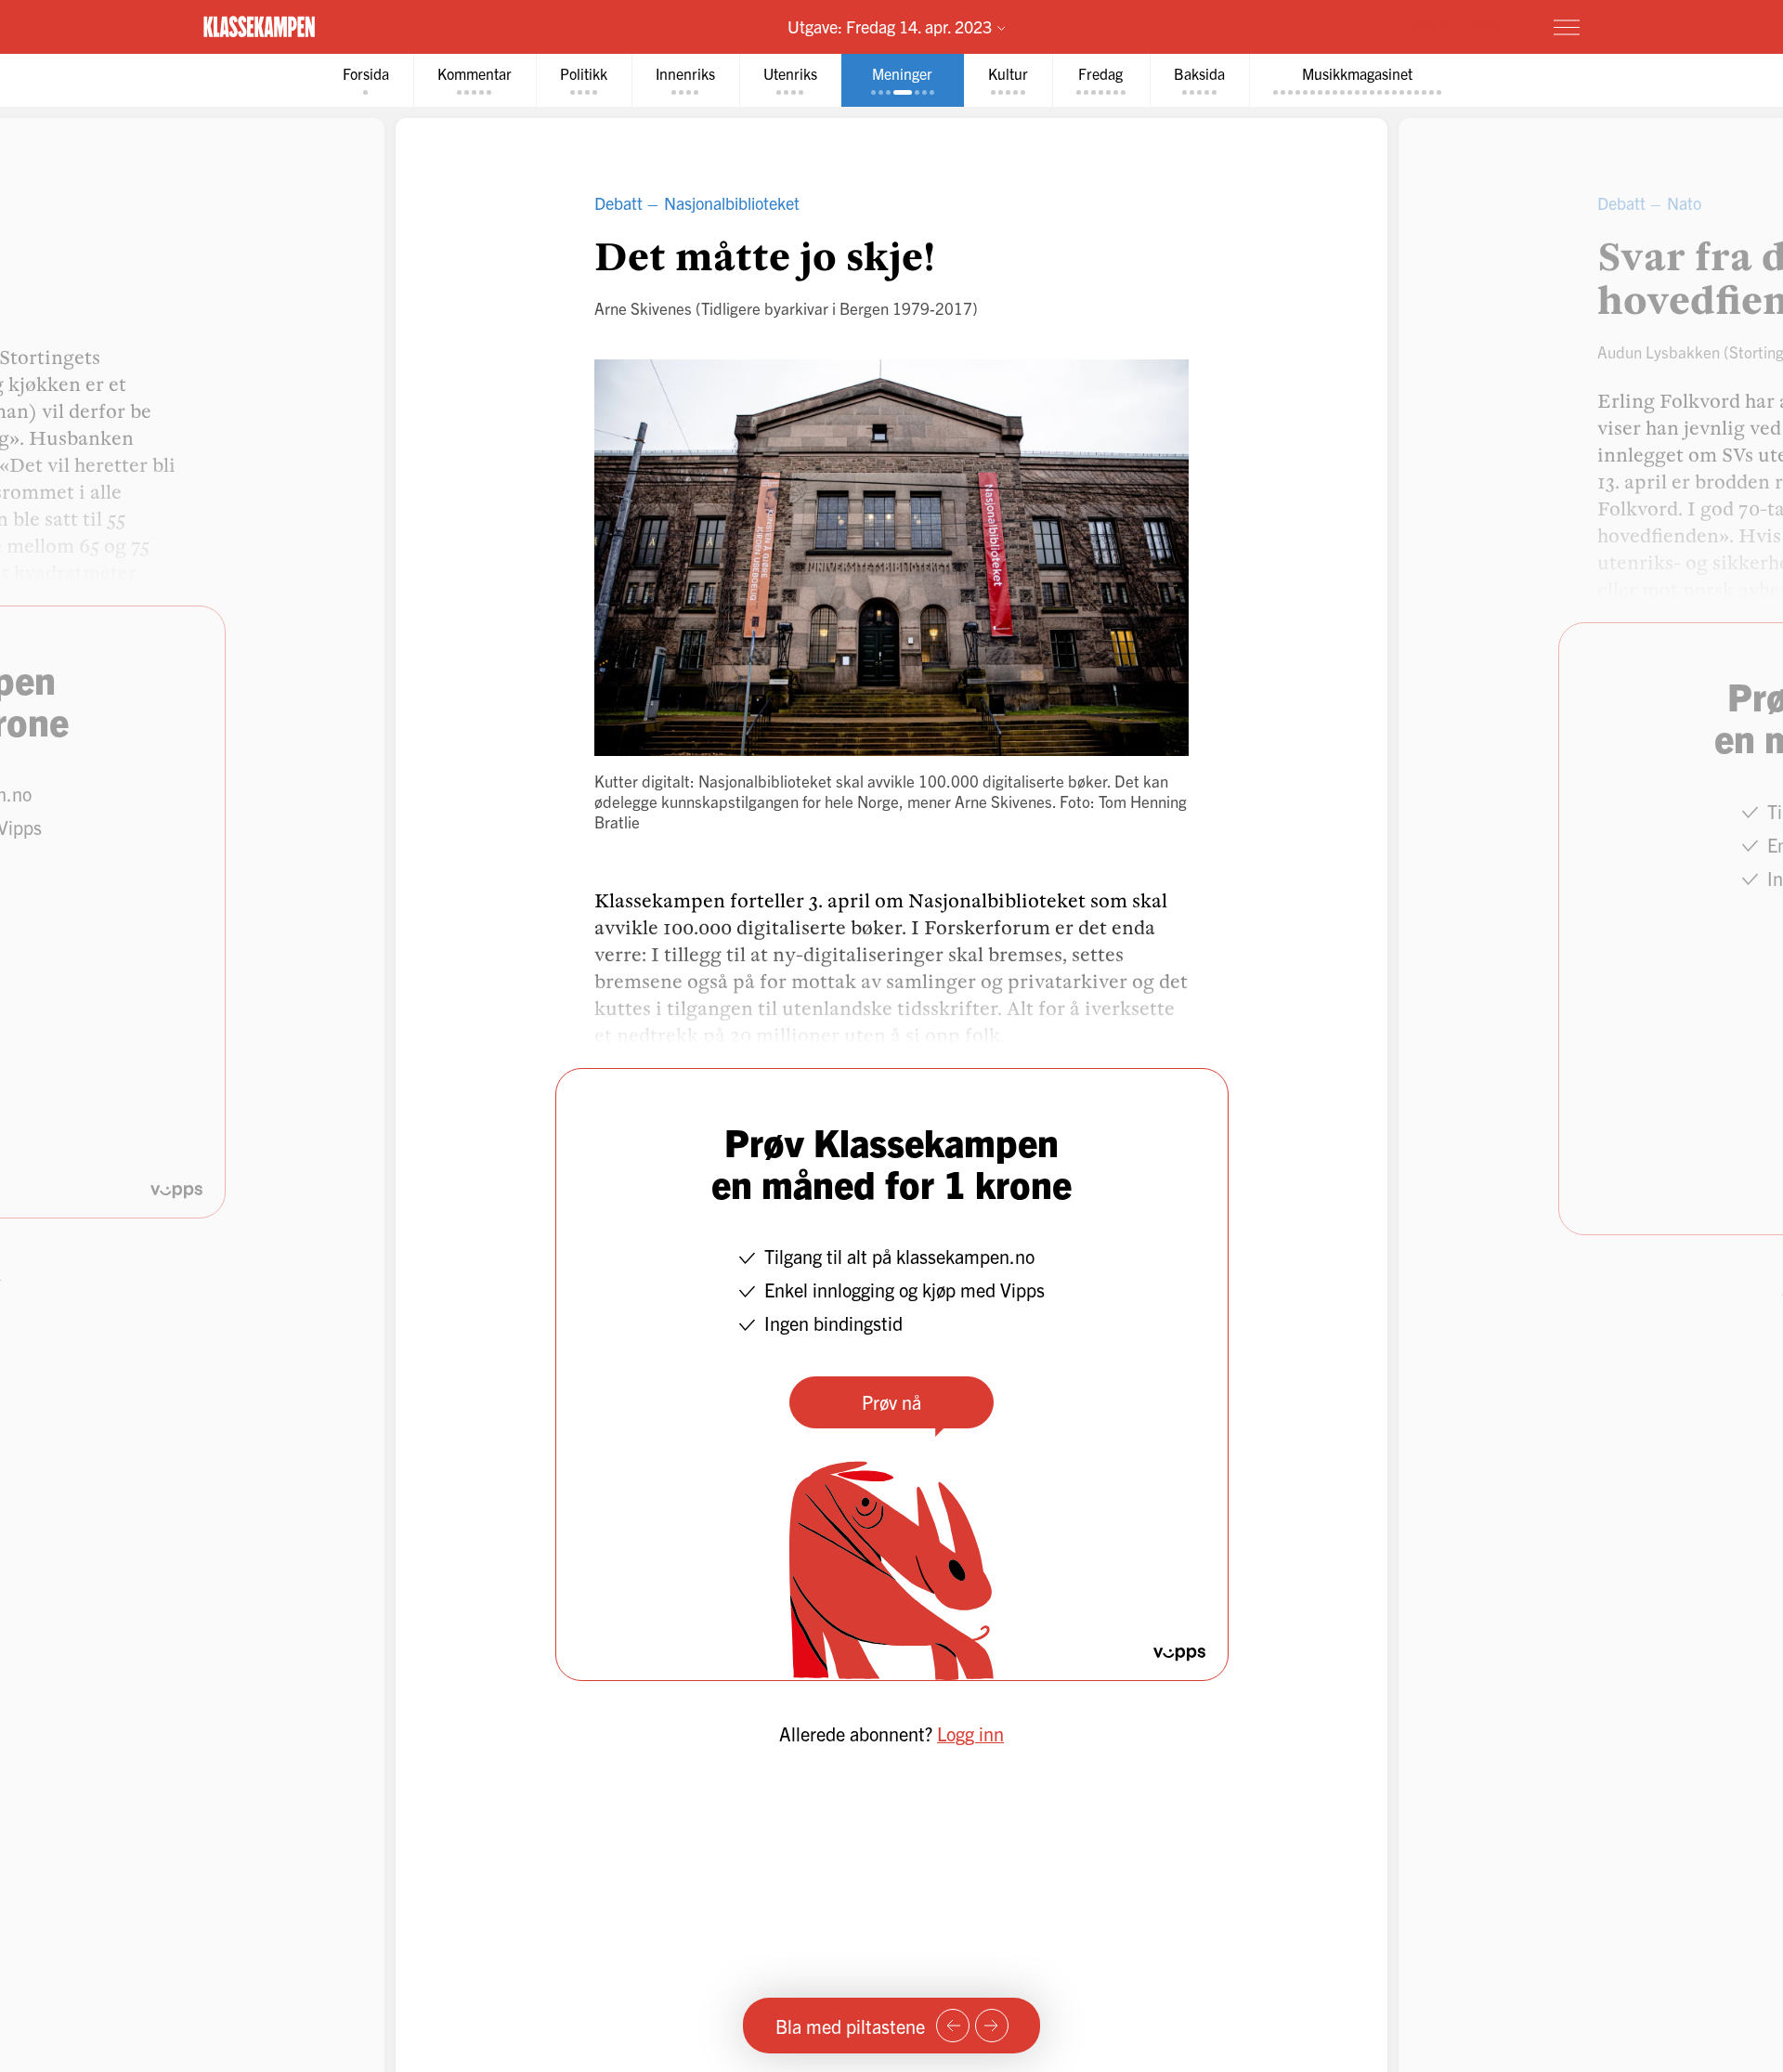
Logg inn (970, 1733)
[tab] (366, 80)
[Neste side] (992, 2026)
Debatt (618, 203)
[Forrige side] (953, 2026)
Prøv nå (891, 1402)
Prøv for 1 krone (1456, 26)
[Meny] (1567, 27)
